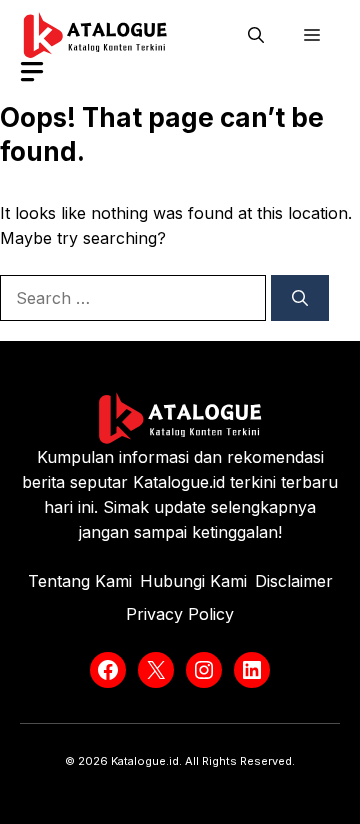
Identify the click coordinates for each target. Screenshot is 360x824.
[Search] (300, 298)
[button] (256, 35)
